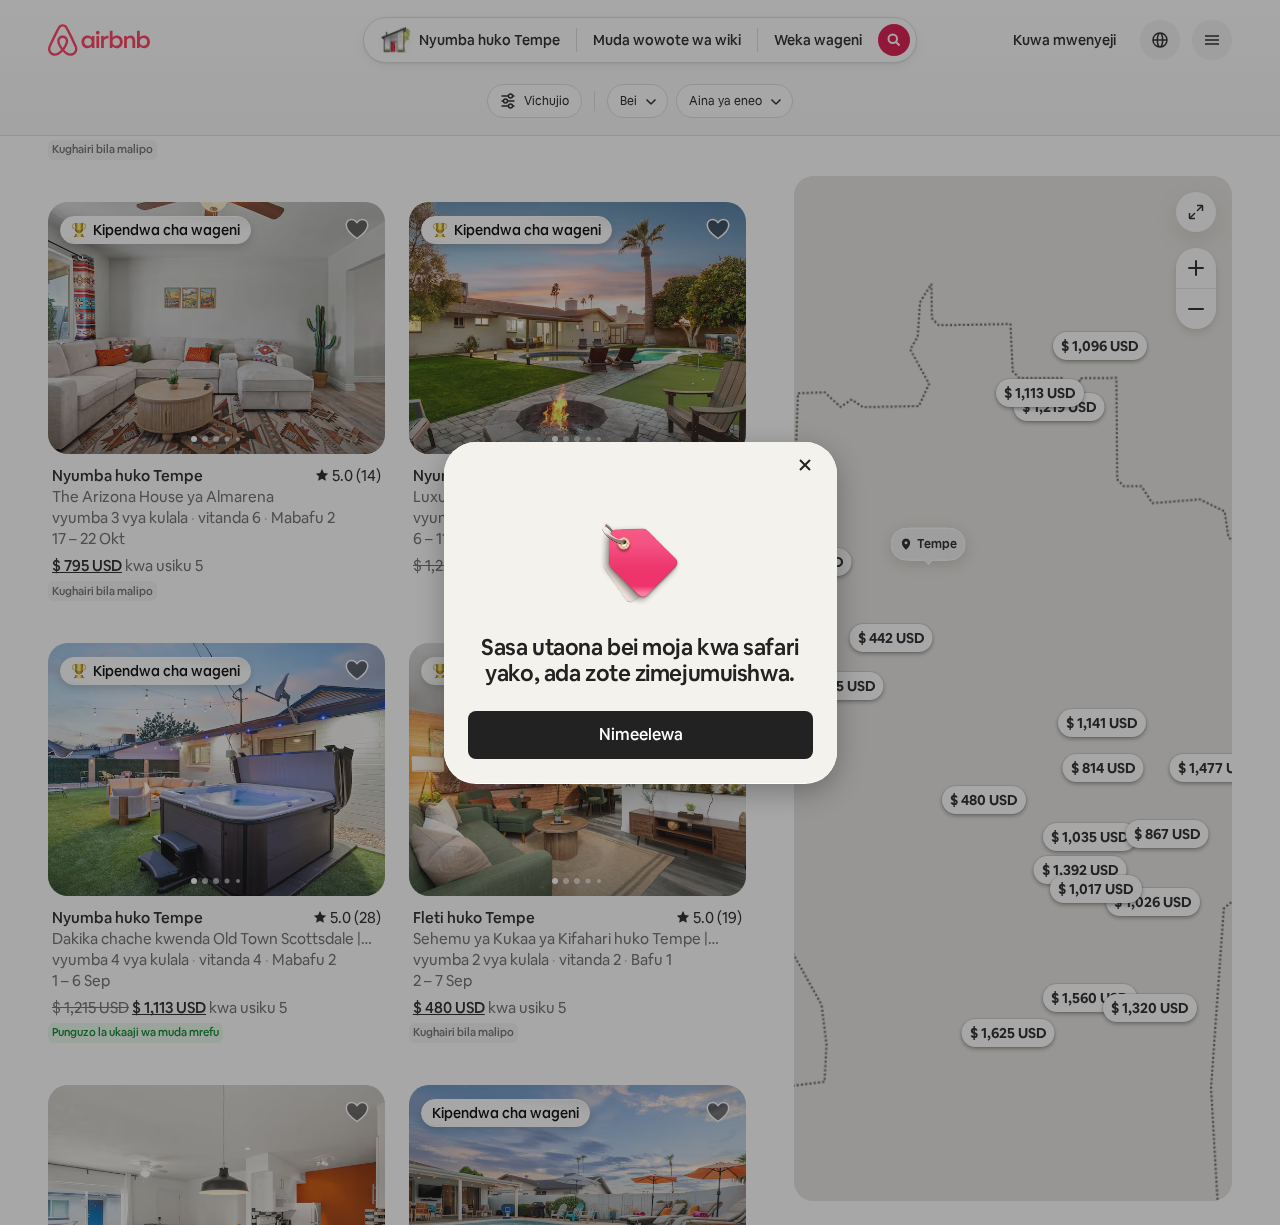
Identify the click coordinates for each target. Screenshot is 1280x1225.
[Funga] (805, 465)
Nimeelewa (640, 734)
